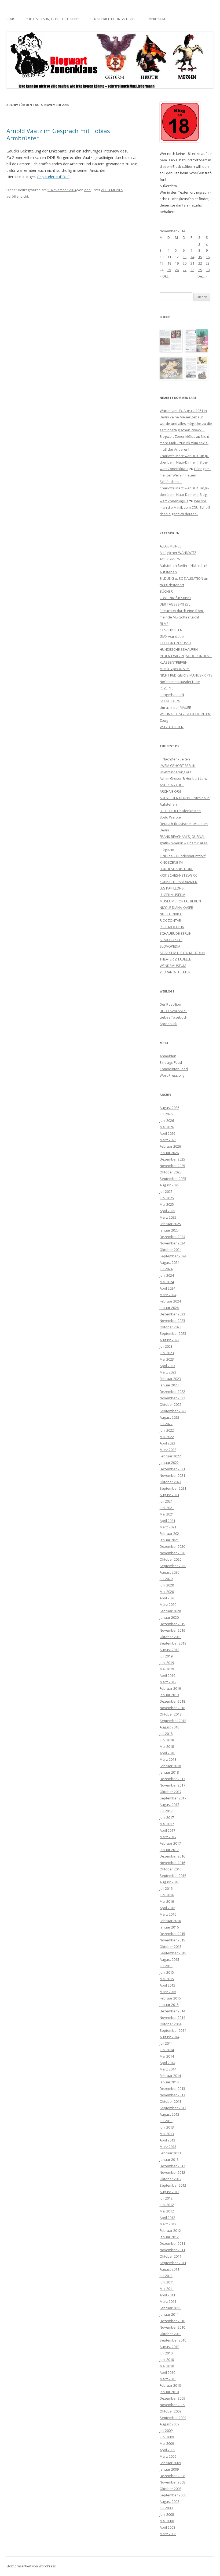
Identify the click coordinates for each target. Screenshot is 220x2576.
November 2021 (172, 1475)
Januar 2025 (169, 1230)
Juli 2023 (166, 1346)
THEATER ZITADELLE (175, 959)
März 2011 (168, 2301)
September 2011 (173, 2263)
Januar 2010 (169, 2392)
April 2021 (167, 1521)
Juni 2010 (167, 2360)
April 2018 (167, 1753)
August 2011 (169, 2269)
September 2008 (173, 2495)
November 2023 (172, 1321)
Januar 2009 (169, 2469)
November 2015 (172, 1940)
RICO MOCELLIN (172, 927)
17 (162, 263)
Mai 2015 (167, 1979)
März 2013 (168, 2147)
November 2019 (172, 1630)
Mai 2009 (167, 2443)
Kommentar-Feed (174, 1069)
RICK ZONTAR (170, 920)
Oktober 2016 (170, 1869)
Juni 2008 (167, 2514)
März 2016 (168, 1914)
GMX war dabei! (173, 636)
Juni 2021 (167, 1508)
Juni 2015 (167, 1972)
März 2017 (168, 1837)
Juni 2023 (167, 1353)
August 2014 (169, 2037)
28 (192, 270)
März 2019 (168, 1682)
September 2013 (173, 2108)
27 (185, 270)
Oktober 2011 (170, 2256)
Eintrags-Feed (171, 1062)
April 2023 (167, 1366)
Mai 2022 (167, 1437)
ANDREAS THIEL (172, 785)
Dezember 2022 (172, 1392)
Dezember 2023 (172, 1314)
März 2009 (168, 2456)
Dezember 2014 (172, 2011)
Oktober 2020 (170, 1559)
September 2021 (173, 1488)
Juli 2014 (166, 2043)
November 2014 (172, 2018)
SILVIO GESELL (171, 940)
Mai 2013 (167, 2134)
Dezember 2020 (172, 1546)
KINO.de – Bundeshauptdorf (183, 856)
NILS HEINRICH (171, 914)
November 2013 (172, 2095)
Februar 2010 (170, 2385)
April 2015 (167, 1985)
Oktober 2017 (170, 1792)
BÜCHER (166, 591)
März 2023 (168, 1372)
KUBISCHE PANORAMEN (179, 882)
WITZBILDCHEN (172, 727)
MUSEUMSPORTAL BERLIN (180, 901)
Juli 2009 (166, 2431)
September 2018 (173, 1721)
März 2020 (168, 1604)
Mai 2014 (167, 2056)
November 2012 (172, 2172)
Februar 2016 (170, 1921)
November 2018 (172, 1708)
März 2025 (168, 1217)
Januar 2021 (169, 1540)
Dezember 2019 (172, 1624)
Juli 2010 (166, 2353)
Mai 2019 (167, 1669)
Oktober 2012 (170, 2179)
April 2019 (167, 1675)
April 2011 (167, 2295)
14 (192, 257)
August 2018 (169, 1727)
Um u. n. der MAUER (175, 707)
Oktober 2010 (170, 2334)
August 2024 (169, 1262)
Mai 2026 (167, 1127)
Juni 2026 (167, 1120)
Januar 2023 (169, 1385)
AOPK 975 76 (170, 559)
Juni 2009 (167, 2437)
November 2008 (172, 2482)
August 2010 (169, 2347)
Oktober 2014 (170, 2024)
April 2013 (167, 2140)
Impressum (156, 19)
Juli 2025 (166, 1191)
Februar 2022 (170, 1456)
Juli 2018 (166, 1734)
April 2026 (167, 1133)
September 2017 (173, 1798)
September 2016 (173, 1876)
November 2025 (172, 1166)
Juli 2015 (166, 1966)
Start (11, 19)
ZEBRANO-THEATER (175, 972)
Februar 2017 (170, 1843)
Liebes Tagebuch (173, 1017)
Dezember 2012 (172, 2166)
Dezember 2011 (172, 2243)
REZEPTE (167, 688)
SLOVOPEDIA (170, 946)
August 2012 (169, 2192)
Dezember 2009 (172, 2398)
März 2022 (168, 1450)
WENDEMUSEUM (173, 966)
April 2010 (167, 2372)
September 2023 (173, 1333)
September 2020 (173, 1566)
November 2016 (172, 1863)
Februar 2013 (170, 2153)
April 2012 (167, 2218)
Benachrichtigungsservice (113, 19)
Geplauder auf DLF (53, 177)
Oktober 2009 (170, 2411)
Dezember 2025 (172, 1159)
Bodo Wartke (170, 817)
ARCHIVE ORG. (171, 791)
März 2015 (168, 1992)
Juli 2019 (166, 1656)
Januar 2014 (169, 2082)
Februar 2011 (170, 2308)
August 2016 (169, 1882)
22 (200, 263)
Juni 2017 (167, 1817)
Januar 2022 (169, 1463)
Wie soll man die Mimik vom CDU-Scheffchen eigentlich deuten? (185, 507)
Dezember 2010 (172, 2321)
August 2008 (169, 2502)
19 (177, 263)
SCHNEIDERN (170, 701)
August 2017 (169, 1805)
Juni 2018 (167, 1740)
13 (185, 257)
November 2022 (172, 1398)
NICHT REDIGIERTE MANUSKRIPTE (186, 675)
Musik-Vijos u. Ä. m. (175, 669)
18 (169, 263)
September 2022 (173, 1411)
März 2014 (168, 2069)
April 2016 (167, 1908)
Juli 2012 (166, 2198)
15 (200, 257)
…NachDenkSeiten (175, 759)
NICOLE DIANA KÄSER (176, 908)
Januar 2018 (169, 1772)
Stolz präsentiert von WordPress (31, 2566)
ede (87, 190)
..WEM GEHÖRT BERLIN (178, 766)
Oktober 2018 (170, 1714)
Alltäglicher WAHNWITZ (178, 553)
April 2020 (167, 1598)
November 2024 (172, 1243)
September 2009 (173, 2418)
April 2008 (167, 2527)
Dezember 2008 (172, 2476)
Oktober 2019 (170, 1637)
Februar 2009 (170, 2463)
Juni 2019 (167, 1663)
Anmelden (168, 1056)
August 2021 (169, 1495)
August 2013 (169, 2114)
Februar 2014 (170, 2076)
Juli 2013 (166, 2121)
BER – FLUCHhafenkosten (180, 811)
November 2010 (172, 2327)
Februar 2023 (170, 1379)
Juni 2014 (167, 2050)
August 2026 (169, 1108)
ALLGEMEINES (112, 190)
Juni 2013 (167, 2127)
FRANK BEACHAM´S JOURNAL (182, 837)
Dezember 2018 (172, 1701)
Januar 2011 (169, 2314)
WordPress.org (172, 1075)
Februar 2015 (170, 1998)
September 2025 (173, 1179)
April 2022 (167, 1443)
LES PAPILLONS (172, 888)
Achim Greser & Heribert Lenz (184, 778)
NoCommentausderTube (180, 682)
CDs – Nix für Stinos (175, 598)
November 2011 (172, 2250)
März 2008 (168, 2534)
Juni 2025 (167, 1198)
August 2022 (169, 1417)
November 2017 (172, 1785)
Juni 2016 (167, 1895)
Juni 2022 (167, 1430)
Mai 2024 (167, 1282)
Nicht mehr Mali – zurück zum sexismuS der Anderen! (184, 443)
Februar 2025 (170, 1224)
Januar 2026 (169, 1153)
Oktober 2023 (170, 1327)
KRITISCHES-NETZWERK (178, 875)
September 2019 (173, 1643)
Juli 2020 (166, 1579)
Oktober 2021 (170, 1482)
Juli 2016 (166, 1888)
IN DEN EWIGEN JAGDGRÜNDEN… (186, 656)
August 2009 (169, 2424)
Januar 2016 (169, 1927)
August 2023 (169, 1340)
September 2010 (173, 2340)
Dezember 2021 (172, 1469)
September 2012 (173, 2185)
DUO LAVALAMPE (173, 1011)
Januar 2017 (169, 1850)
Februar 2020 (170, 1611)
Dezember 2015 (172, 1934)
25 (169, 270)
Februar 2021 (170, 1533)
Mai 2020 (167, 1592)
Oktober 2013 (170, 2101)
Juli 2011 (166, 2276)
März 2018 (168, 1759)
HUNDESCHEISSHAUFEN (179, 649)
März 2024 (168, 1295)
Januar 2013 (169, 2159)
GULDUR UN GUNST (175, 643)
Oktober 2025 (170, 1172)
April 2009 (167, 2450)
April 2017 (167, 1830)
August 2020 (169, 1572)
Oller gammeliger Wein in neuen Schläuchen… (185, 475)
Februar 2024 (170, 1301)
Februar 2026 (170, 1146)
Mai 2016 (167, 1901)
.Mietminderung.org (175, 772)
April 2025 (167, 1211)
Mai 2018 (167, 1746)
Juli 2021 (166, 1501)
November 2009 (172, 2405)
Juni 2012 (167, 2205)
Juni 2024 (167, 1275)
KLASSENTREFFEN (174, 662)
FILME (164, 624)
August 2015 (169, 1959)
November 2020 (172, 1553)
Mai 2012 (167, 2211)
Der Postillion (170, 1004)
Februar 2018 (170, 1766)
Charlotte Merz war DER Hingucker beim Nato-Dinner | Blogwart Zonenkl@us (184, 462)
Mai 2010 (167, 2366)
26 (177, 270)
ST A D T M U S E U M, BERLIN (182, 953)
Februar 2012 (170, 2230)
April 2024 (167, 1288)
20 (185, 263)
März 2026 (168, 1140)
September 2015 (173, 1953)
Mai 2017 (167, 1824)
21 (192, 263)
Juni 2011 (167, 2282)
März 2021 (168, 1527)
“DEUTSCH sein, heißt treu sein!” (53, 19)
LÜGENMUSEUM (173, 895)
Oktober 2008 (170, 2489)
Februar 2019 (170, 1688)
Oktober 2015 (170, 1947)
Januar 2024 (169, 1308)
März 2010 (168, 2379)
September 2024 (173, 1256)
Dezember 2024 (172, 1237)
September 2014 (173, 2030)
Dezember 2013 (172, 2088)
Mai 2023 (167, 1359)
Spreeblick (168, 1024)
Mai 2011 (167, 2289)
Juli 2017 (166, 1811)
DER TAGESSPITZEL (175, 604)
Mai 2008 (167, 2521)
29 (200, 270)
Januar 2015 (169, 2005)
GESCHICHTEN (171, 630)
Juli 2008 (166, 2508)
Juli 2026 (166, 1114)
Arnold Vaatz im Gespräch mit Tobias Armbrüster (58, 134)
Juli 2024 (166, 1269)
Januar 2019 (169, 1695)
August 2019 (169, 1650)
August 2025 (169, 1185)
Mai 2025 (167, 1204)
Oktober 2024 (170, 1250)
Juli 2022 (166, 1424)
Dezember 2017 (172, 1779)
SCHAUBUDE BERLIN (176, 933)
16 (208, 257)
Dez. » (202, 276)
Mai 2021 (167, 1514)
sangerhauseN (172, 695)
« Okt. (164, 276)
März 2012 (168, 2224)
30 (208, 270)
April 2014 (167, 2063)
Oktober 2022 (170, 1404)
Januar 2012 (169, 2237)
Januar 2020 (169, 1617)
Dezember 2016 (172, 1856)
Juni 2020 (167, 1585)
